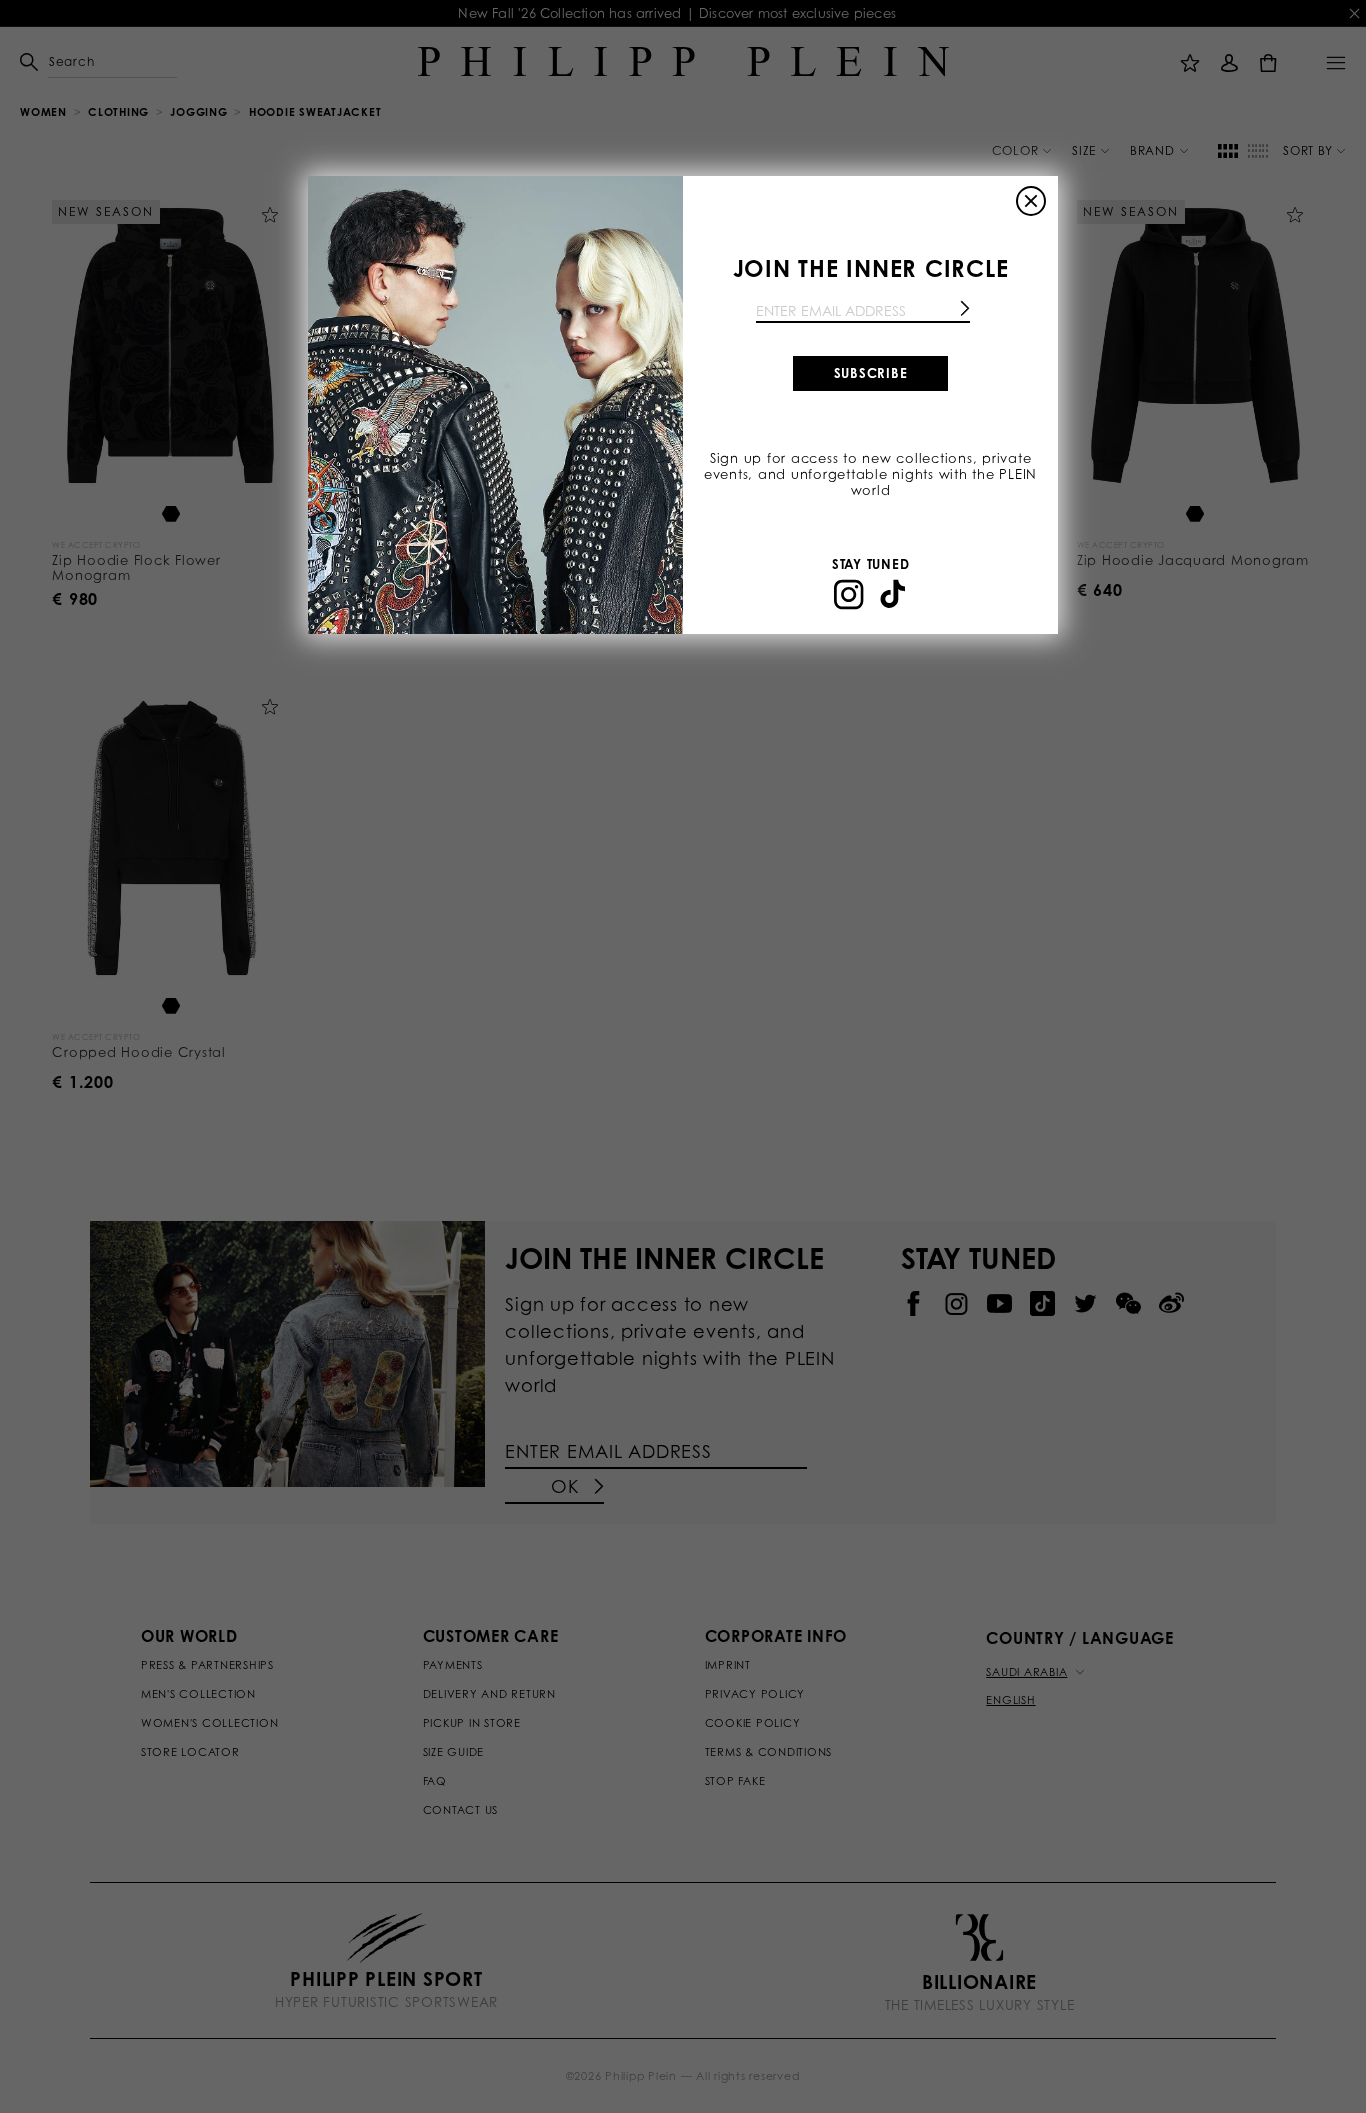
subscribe (871, 373)
